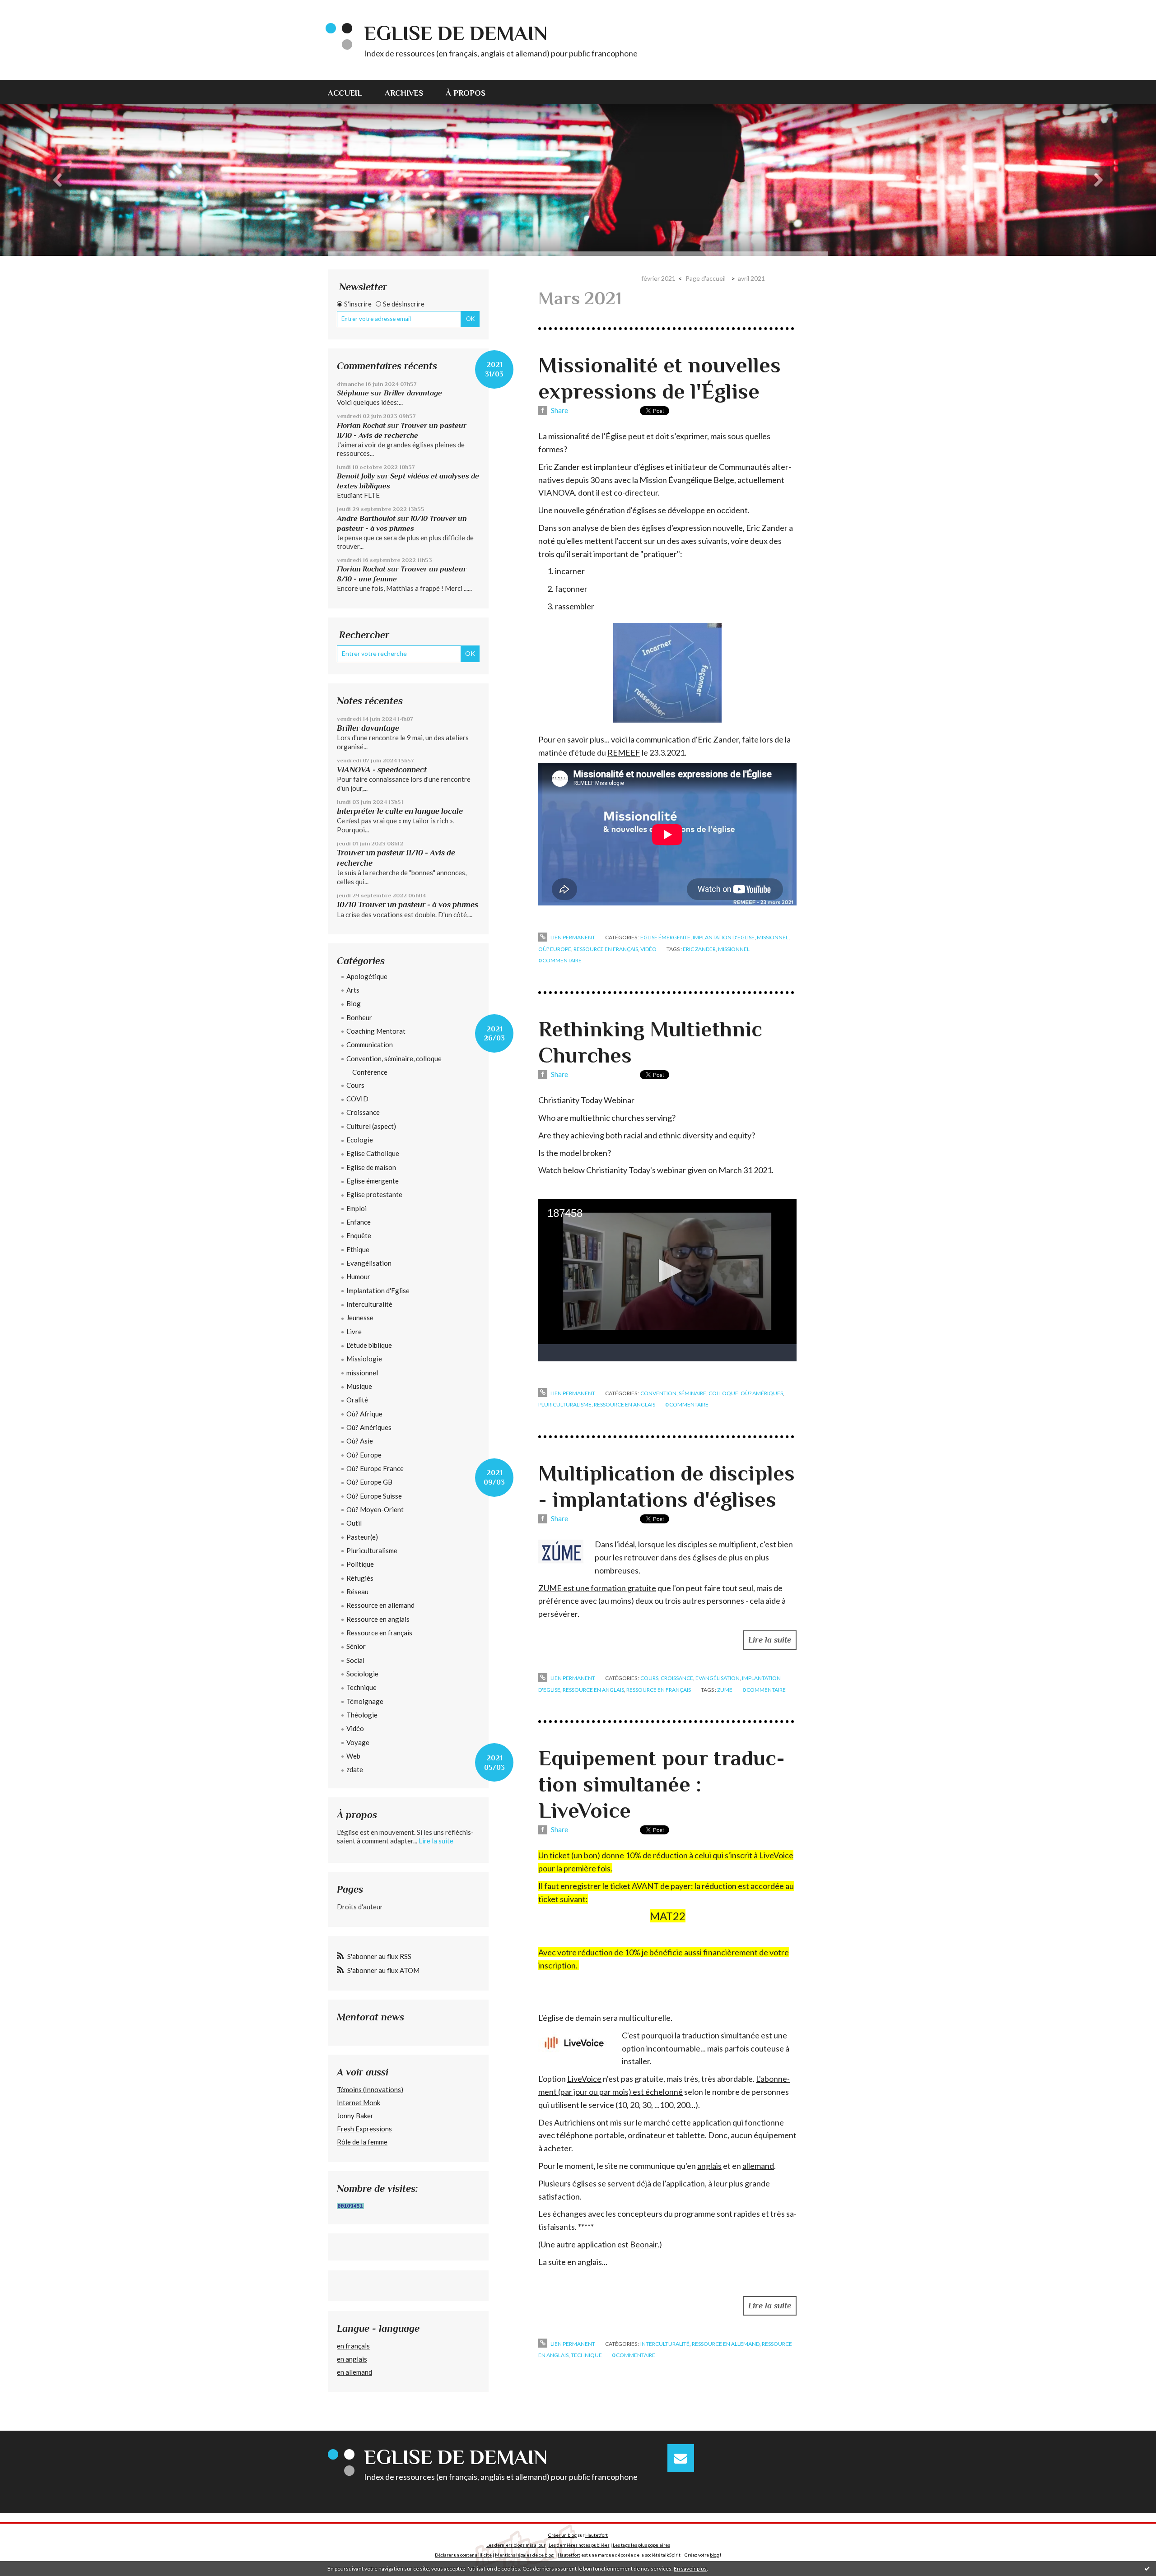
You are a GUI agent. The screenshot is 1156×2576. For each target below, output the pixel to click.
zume (725, 1690)
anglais (709, 2166)
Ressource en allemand (380, 1605)
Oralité (357, 1400)
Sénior (356, 1646)
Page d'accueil (706, 278)
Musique (359, 1386)
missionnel (362, 1373)
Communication (370, 1044)
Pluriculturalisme (372, 1550)
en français (353, 2346)
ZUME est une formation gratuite (597, 1588)
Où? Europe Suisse (374, 1496)
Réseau (357, 1592)
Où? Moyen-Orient (375, 1509)
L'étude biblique (369, 1345)
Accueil (345, 93)
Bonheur (359, 1017)
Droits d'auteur (360, 1907)
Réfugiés (360, 1578)
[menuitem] (351, 92)
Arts (353, 990)
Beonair (644, 2244)
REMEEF (624, 752)
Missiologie (364, 1359)
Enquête (359, 1235)
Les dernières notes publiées (579, 2545)
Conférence (370, 1072)
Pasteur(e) (362, 1537)
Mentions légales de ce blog (524, 2555)
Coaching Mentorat (376, 1031)
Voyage (358, 1742)
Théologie (362, 1715)
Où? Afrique (364, 1414)
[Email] (681, 2458)
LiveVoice (584, 2079)
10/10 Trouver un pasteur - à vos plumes (408, 905)
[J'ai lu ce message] (1147, 2568)
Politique (360, 1564)
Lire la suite (436, 1841)
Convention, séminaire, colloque (394, 1058)
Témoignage (365, 1701)
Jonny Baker (355, 2116)
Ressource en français (379, 1633)
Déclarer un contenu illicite (463, 2555)
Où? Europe (364, 1455)
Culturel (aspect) (371, 1126)
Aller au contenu (29, 8)
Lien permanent (572, 937)
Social (355, 1660)
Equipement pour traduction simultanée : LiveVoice (662, 1784)
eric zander (699, 949)
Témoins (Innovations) (370, 2089)
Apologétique (367, 976)
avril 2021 (751, 278)
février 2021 (658, 278)
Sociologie (362, 1674)
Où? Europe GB (369, 1482)
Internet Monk (359, 2103)
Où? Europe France (375, 1468)
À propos (466, 93)
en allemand (354, 2372)
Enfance (359, 1222)
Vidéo (355, 1728)
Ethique (358, 1249)
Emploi (357, 1208)
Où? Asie (360, 1441)
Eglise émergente (373, 1181)
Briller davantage (413, 393)
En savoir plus (690, 2569)
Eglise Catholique (373, 1153)
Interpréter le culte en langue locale (400, 811)
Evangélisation (369, 1263)
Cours (355, 1085)
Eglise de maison (371, 1167)
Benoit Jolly (356, 476)
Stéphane (353, 393)
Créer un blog (562, 2535)
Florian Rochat (361, 425)
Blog (354, 1003)
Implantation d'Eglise (378, 1290)
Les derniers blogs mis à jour (516, 2545)
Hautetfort (597, 2535)
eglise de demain (456, 33)
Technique (361, 1687)
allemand (758, 2166)
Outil (354, 1523)
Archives (404, 93)
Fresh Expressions (364, 2129)
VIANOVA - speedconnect (382, 770)
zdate (355, 1769)
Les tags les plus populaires (641, 2545)
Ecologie (360, 1140)
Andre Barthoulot (366, 518)
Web (353, 1756)
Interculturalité (369, 1304)
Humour (358, 1276)
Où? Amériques (369, 1427)
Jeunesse (360, 1318)
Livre (354, 1332)
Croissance (363, 1112)
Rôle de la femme (362, 2142)
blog (714, 2555)
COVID (357, 1099)
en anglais (352, 2359)
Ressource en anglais (378, 1619)
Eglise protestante (374, 1194)
